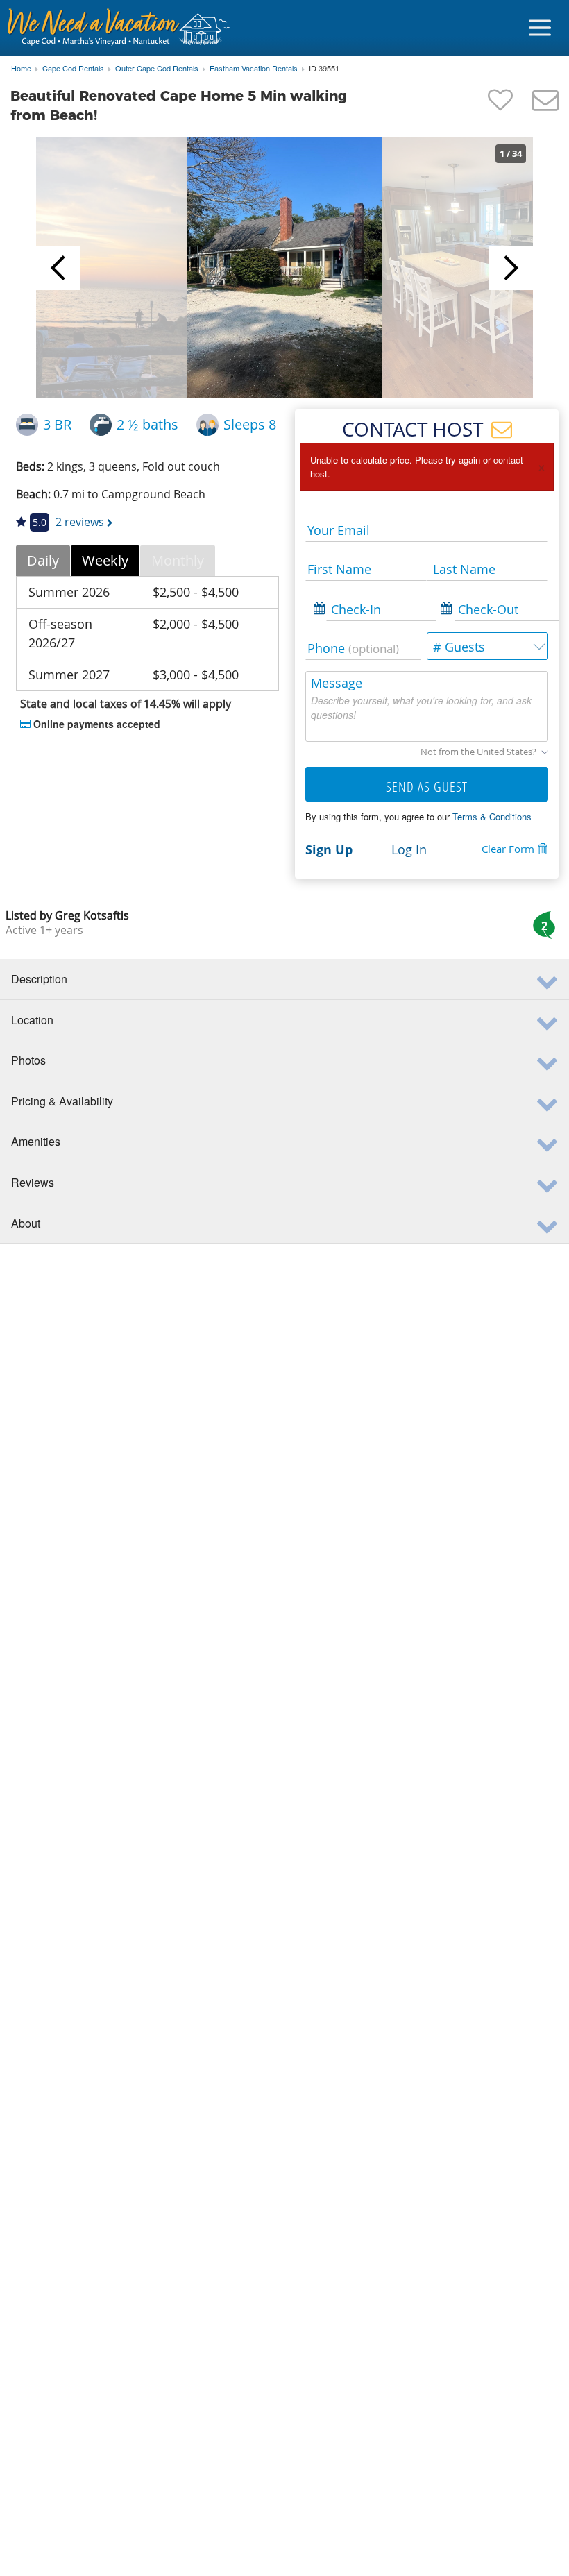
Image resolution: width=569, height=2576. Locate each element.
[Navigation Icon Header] (540, 28)
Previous (58, 268)
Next (511, 268)
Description (39, 979)
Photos (28, 1060)
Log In (409, 849)
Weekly (105, 560)
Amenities (36, 1141)
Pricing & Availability (62, 1101)
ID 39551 (324, 69)
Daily (43, 560)
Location (32, 1020)
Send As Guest (427, 787)
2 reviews (80, 522)
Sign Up (329, 849)
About (26, 1223)
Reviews (33, 1182)
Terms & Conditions (492, 816)
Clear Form (508, 849)
